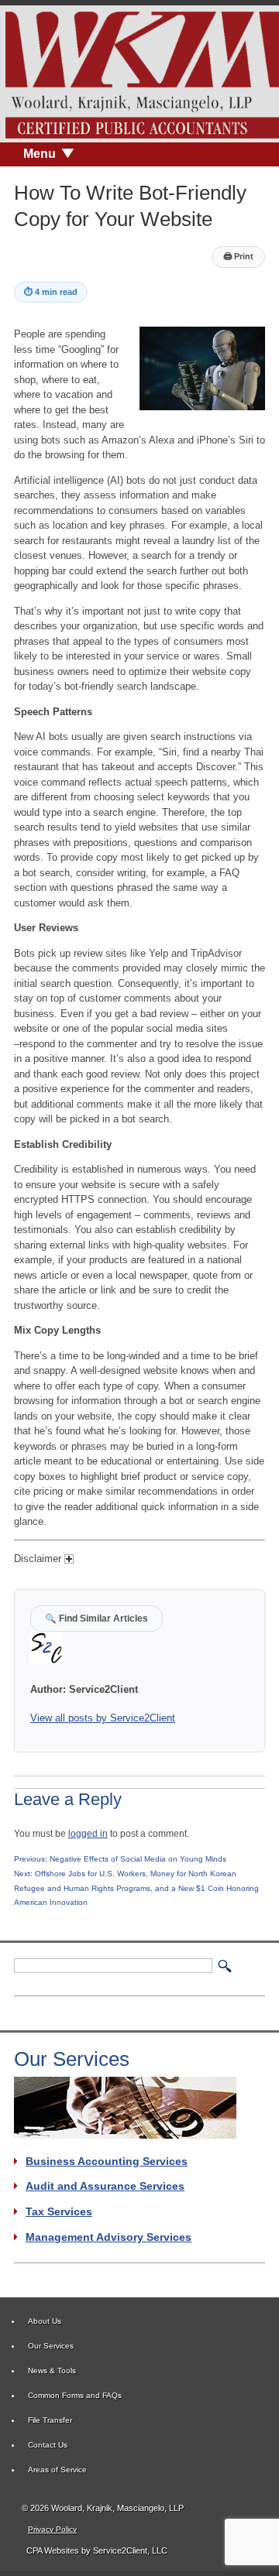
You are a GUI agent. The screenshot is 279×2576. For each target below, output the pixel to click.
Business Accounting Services (107, 2161)
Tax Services (59, 2211)
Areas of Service (57, 2470)
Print (238, 256)
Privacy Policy (52, 2529)
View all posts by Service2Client (103, 1718)
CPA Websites (53, 2550)
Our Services (51, 2346)
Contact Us (48, 2445)
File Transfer (50, 2420)
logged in (88, 1833)
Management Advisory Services (108, 2237)
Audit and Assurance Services (105, 2186)
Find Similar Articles (96, 1618)
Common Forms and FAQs (75, 2395)
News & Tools (52, 2370)
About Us (45, 2321)
